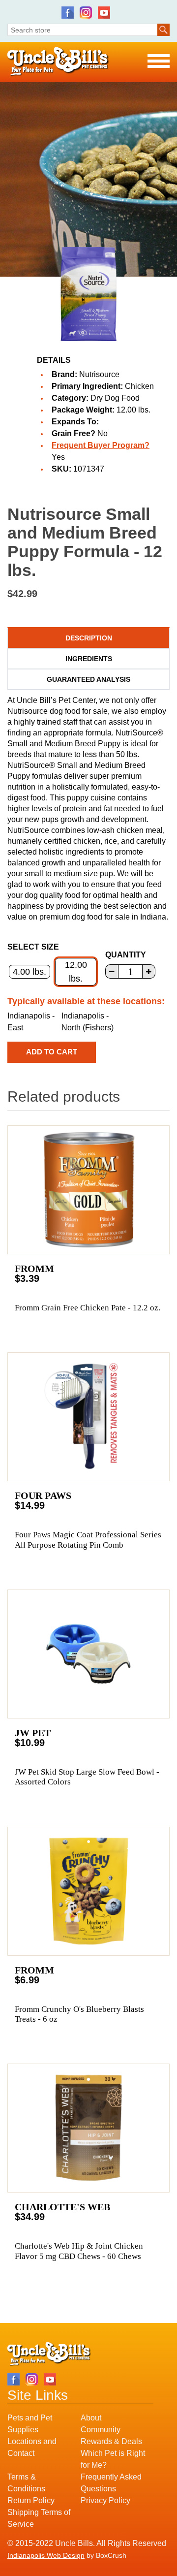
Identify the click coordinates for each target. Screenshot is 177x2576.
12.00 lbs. (76, 972)
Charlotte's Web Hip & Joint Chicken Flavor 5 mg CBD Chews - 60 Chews (79, 2251)
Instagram (86, 13)
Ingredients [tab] (89, 659)
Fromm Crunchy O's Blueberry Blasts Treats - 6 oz (79, 2014)
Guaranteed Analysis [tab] (88, 679)
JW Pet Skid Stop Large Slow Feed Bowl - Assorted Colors (87, 1777)
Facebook (68, 13)
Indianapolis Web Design (46, 2555)
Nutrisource (99, 374)
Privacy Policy (105, 2500)
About (91, 2418)
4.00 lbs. (29, 972)
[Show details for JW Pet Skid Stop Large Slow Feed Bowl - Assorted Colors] (88, 1654)
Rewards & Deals (111, 2441)
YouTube (104, 13)
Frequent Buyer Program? (101, 445)
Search (163, 30)
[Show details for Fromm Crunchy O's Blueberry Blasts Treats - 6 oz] (88, 1891)
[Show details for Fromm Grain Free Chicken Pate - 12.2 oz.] (88, 1190)
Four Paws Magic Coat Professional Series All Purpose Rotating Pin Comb (88, 1540)
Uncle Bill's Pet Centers (58, 62)
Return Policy (31, 2500)
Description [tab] (89, 638)
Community (101, 2430)
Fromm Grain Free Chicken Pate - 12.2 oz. (88, 1308)
